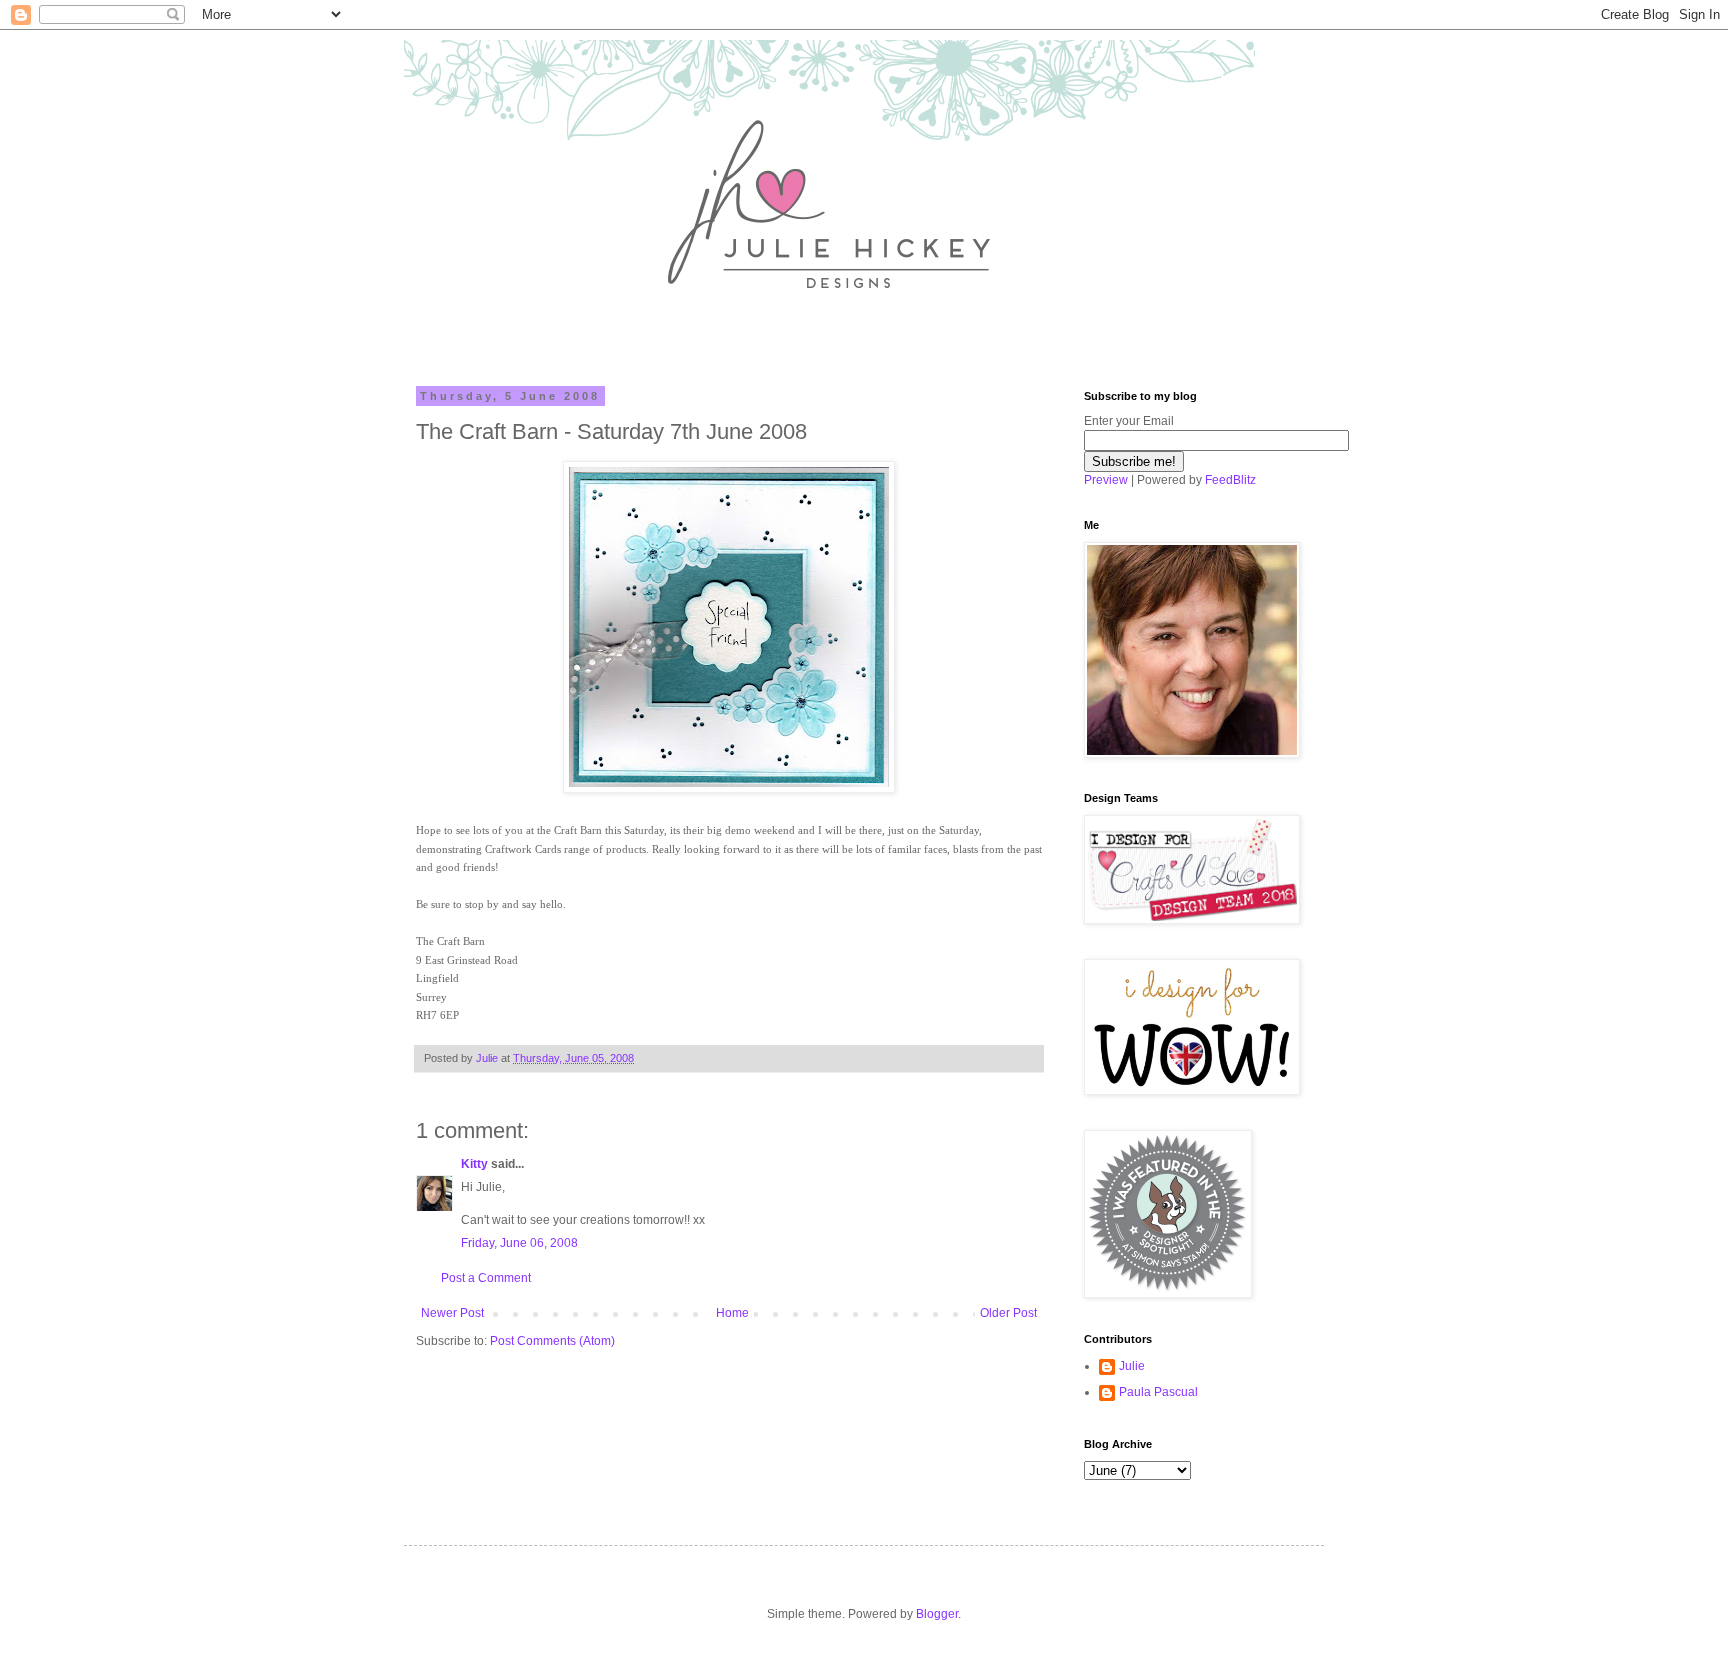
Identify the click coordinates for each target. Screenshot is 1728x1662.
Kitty (474, 1164)
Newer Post (452, 1313)
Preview (1106, 480)
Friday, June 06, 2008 (519, 1243)
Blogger (937, 1614)
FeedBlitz (1230, 480)
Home (732, 1313)
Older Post (1008, 1313)
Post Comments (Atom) (552, 1341)
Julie (1132, 1366)
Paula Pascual (1158, 1392)
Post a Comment (486, 1278)
